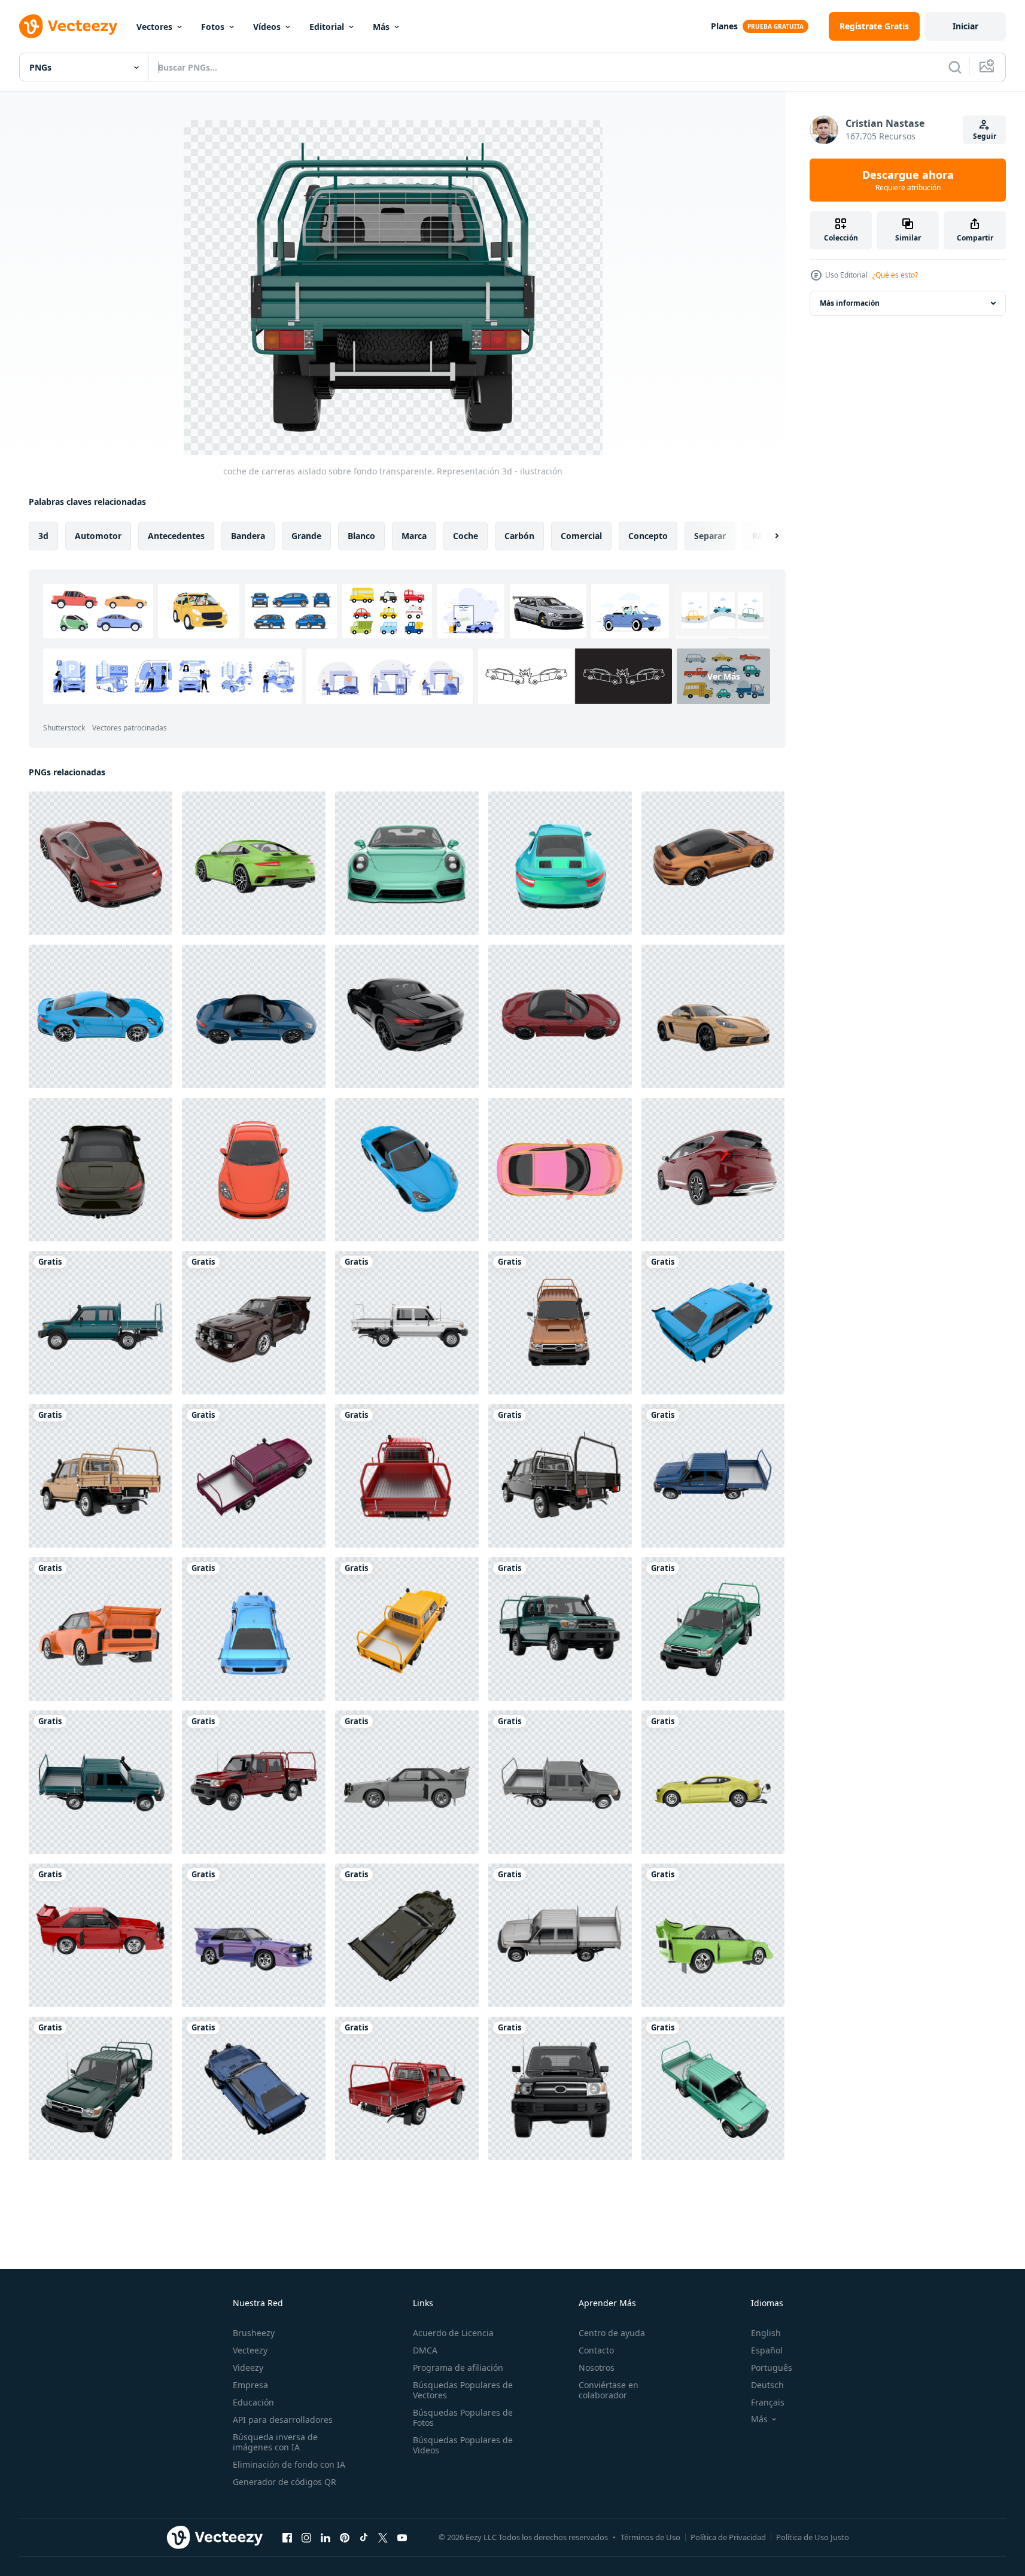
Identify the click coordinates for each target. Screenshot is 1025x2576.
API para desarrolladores (283, 2420)
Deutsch (767, 2385)
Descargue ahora (908, 180)
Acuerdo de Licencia (453, 2333)
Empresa (250, 2385)
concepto (648, 536)
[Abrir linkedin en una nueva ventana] (326, 2537)
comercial (581, 536)
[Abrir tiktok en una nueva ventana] (364, 2537)
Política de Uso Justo (813, 2537)
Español (767, 2350)
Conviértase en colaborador (609, 2390)
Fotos (213, 27)
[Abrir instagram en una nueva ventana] (306, 2537)
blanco (361, 536)
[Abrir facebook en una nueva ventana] (287, 2537)
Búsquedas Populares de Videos (463, 2445)
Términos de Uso (650, 2537)
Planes (724, 26)
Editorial (327, 27)
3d (43, 536)
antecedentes (176, 536)
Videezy (248, 2368)
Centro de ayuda (612, 2333)
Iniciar (965, 26)
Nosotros (597, 2368)
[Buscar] (955, 67)
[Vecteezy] (68, 26)
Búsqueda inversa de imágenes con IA (275, 2442)
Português (772, 2368)
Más (381, 27)
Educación (253, 2402)
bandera (248, 536)
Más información (850, 303)
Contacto (596, 2350)
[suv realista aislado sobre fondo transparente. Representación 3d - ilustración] (713, 1170)
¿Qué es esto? (895, 275)
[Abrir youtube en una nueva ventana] (402, 2537)
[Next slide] (767, 536)
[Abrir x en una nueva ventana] (383, 2537)
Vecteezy (250, 2350)
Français (768, 2402)
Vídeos (267, 27)
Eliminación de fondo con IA (289, 2464)
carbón (519, 536)
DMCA (425, 2350)
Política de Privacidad (728, 2537)
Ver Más (724, 676)
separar (710, 536)
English (766, 2333)
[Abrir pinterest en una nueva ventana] (345, 2537)
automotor (98, 536)
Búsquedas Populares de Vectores (463, 2390)
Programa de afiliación (458, 2368)
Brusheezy (254, 2333)
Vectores (154, 27)
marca (414, 536)
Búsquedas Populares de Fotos (463, 2417)
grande (306, 536)
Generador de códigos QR (285, 2482)
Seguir (985, 136)
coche (466, 536)
